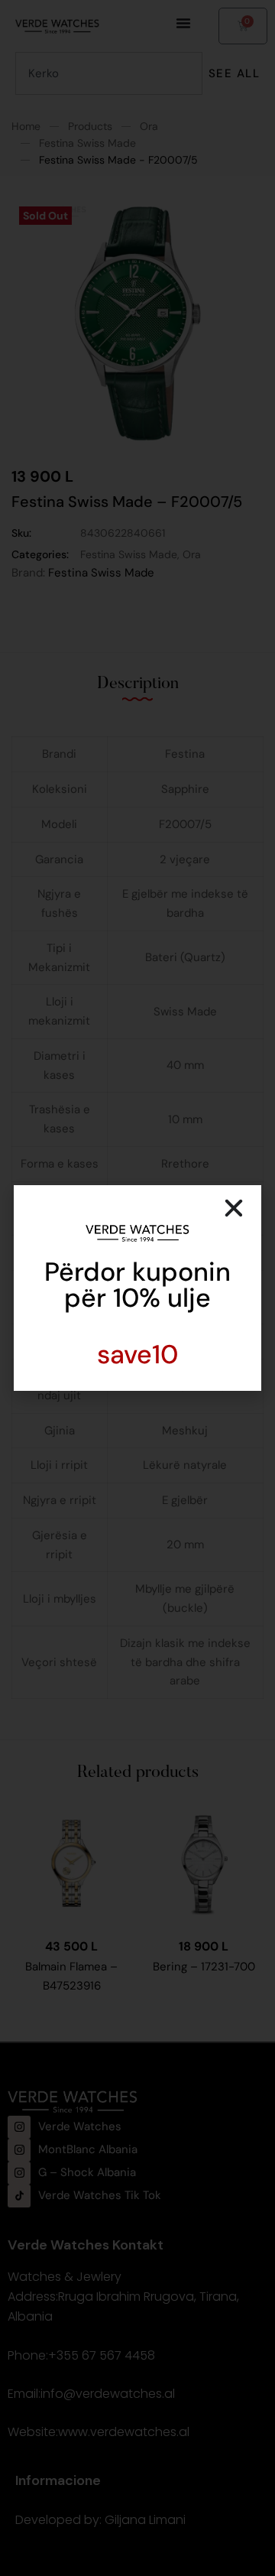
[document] (137, 1288)
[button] (234, 1208)
